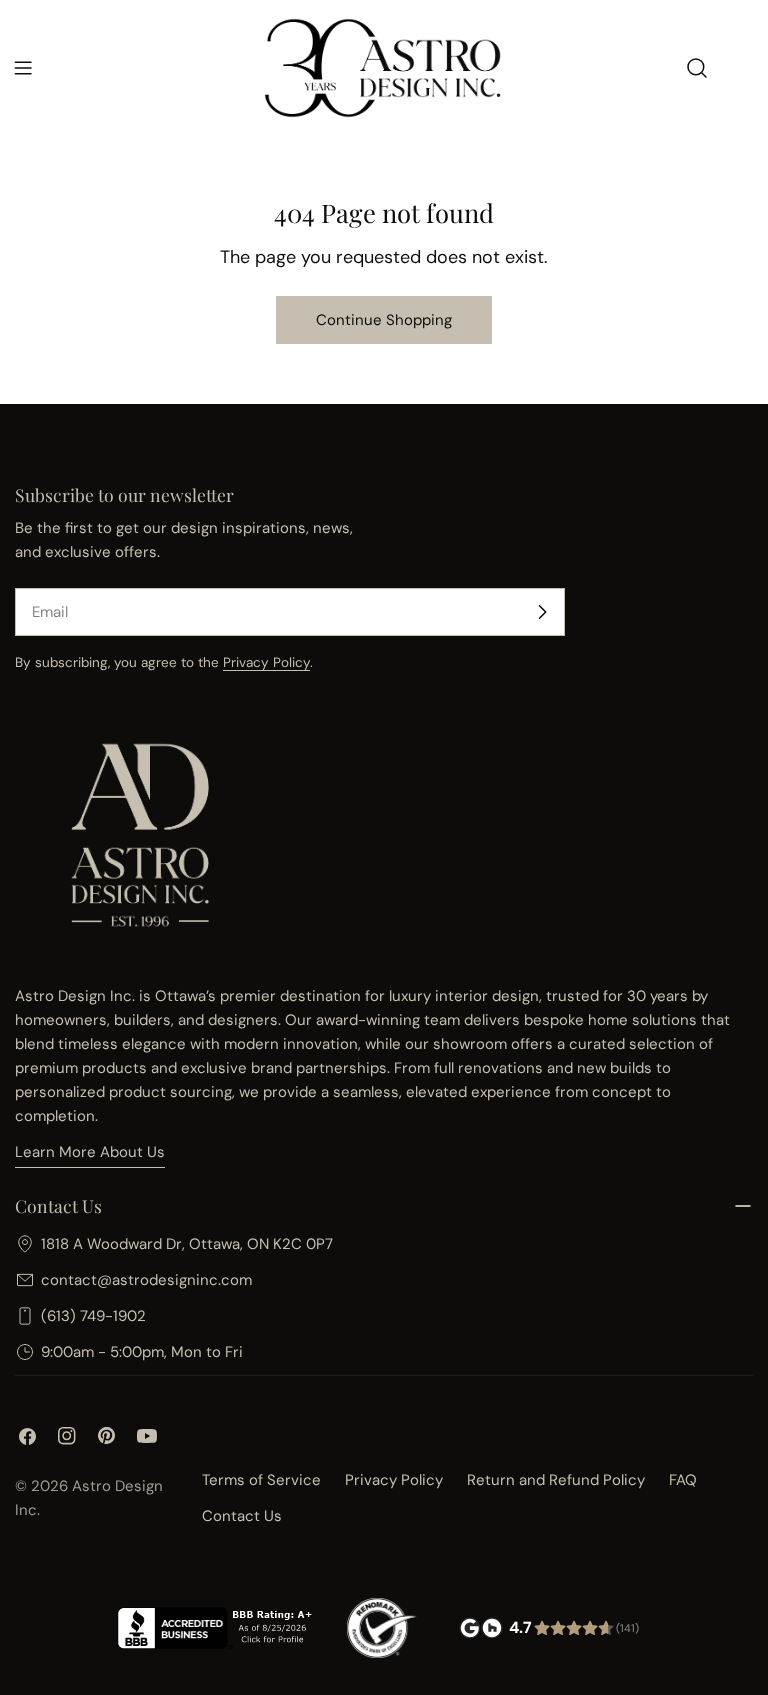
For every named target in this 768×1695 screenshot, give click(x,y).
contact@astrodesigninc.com (146, 1280)
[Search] (697, 68)
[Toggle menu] (23, 68)
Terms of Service (261, 1480)
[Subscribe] (542, 612)
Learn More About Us (90, 1152)
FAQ (683, 1480)
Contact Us (242, 1516)
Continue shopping (384, 320)
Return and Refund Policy (556, 1480)
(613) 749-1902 (93, 1316)
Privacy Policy (266, 662)
